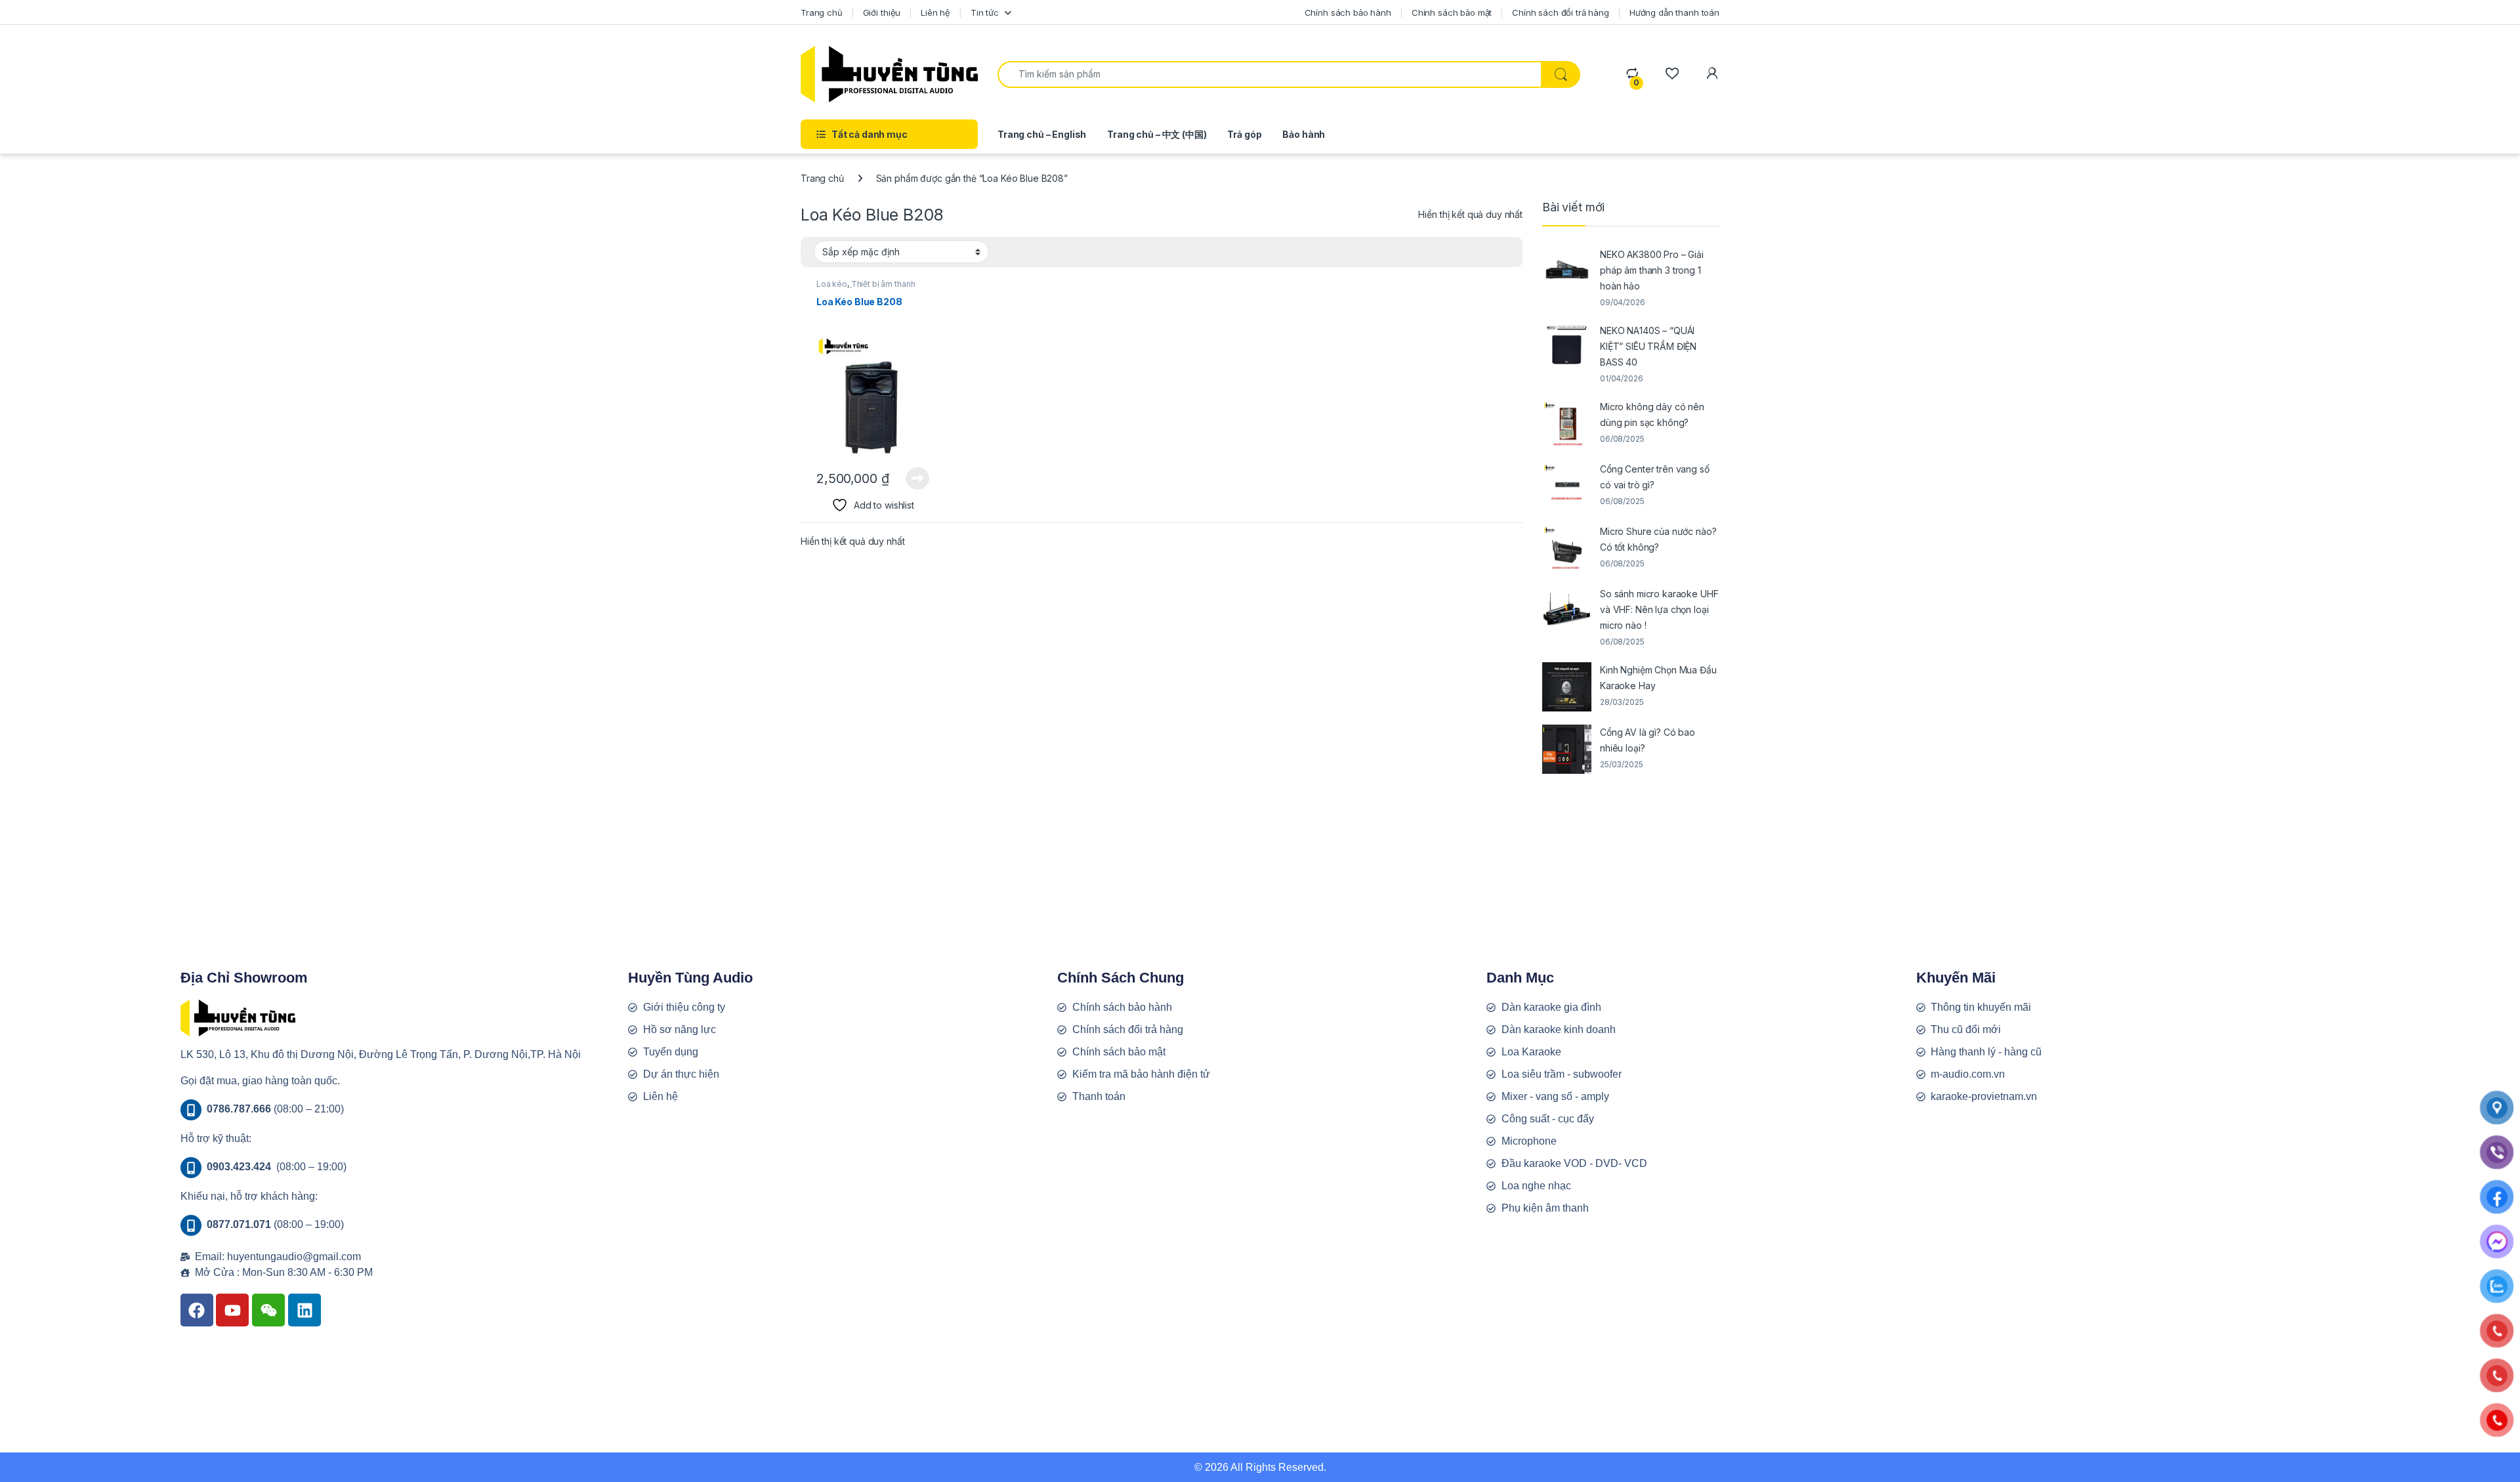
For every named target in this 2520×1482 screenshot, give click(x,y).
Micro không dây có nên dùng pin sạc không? (1652, 414)
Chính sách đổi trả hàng (1561, 12)
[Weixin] (268, 1310)
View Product (913, 478)
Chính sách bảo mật (1452, 12)
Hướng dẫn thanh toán (1674, 12)
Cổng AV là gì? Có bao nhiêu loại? (1648, 740)
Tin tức (985, 12)
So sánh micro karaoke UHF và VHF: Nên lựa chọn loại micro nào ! (1659, 609)
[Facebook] (197, 1310)
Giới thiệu (882, 12)
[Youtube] (232, 1310)
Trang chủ (822, 12)
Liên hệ (935, 12)
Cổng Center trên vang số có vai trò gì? (1655, 477)
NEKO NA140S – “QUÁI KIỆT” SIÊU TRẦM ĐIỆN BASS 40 (1648, 346)
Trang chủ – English (1042, 134)
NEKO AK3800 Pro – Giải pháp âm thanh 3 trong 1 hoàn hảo (1652, 270)
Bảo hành (1304, 134)
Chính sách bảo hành (1348, 12)
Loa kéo (832, 284)
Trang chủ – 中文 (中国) (1157, 134)
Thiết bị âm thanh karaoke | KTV (866, 288)
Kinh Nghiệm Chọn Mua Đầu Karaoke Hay (1658, 678)
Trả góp (1244, 134)
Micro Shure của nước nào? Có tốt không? (1658, 539)
